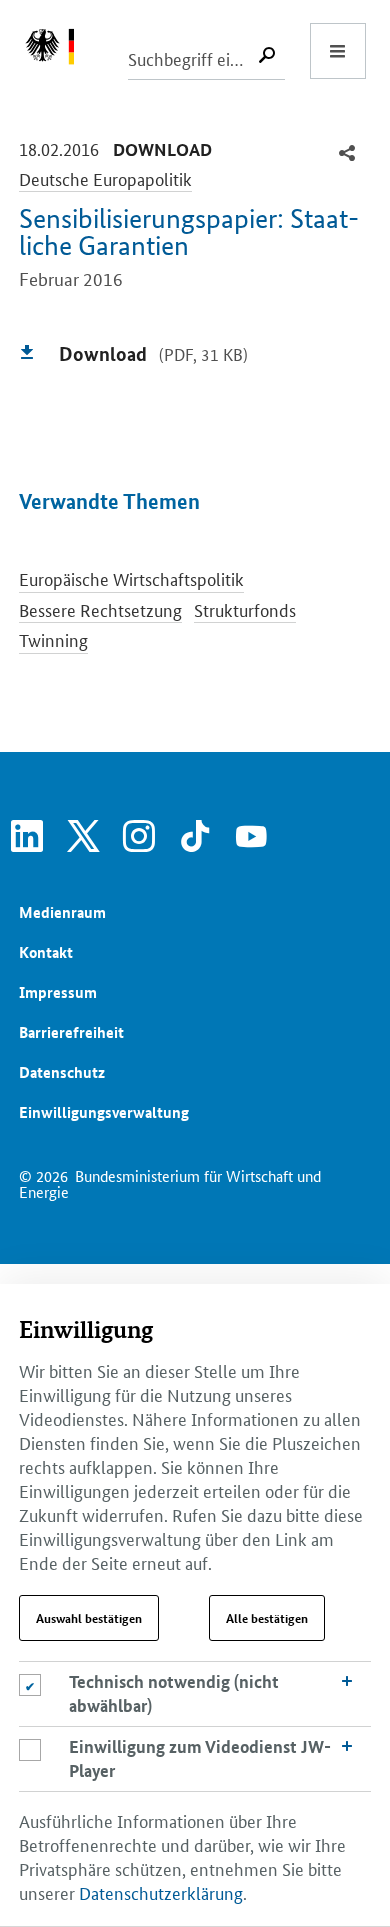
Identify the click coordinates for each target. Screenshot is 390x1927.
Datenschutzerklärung (161, 1892)
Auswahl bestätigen (89, 1618)
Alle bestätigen (267, 1618)
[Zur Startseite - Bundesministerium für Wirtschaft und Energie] (60, 51)
